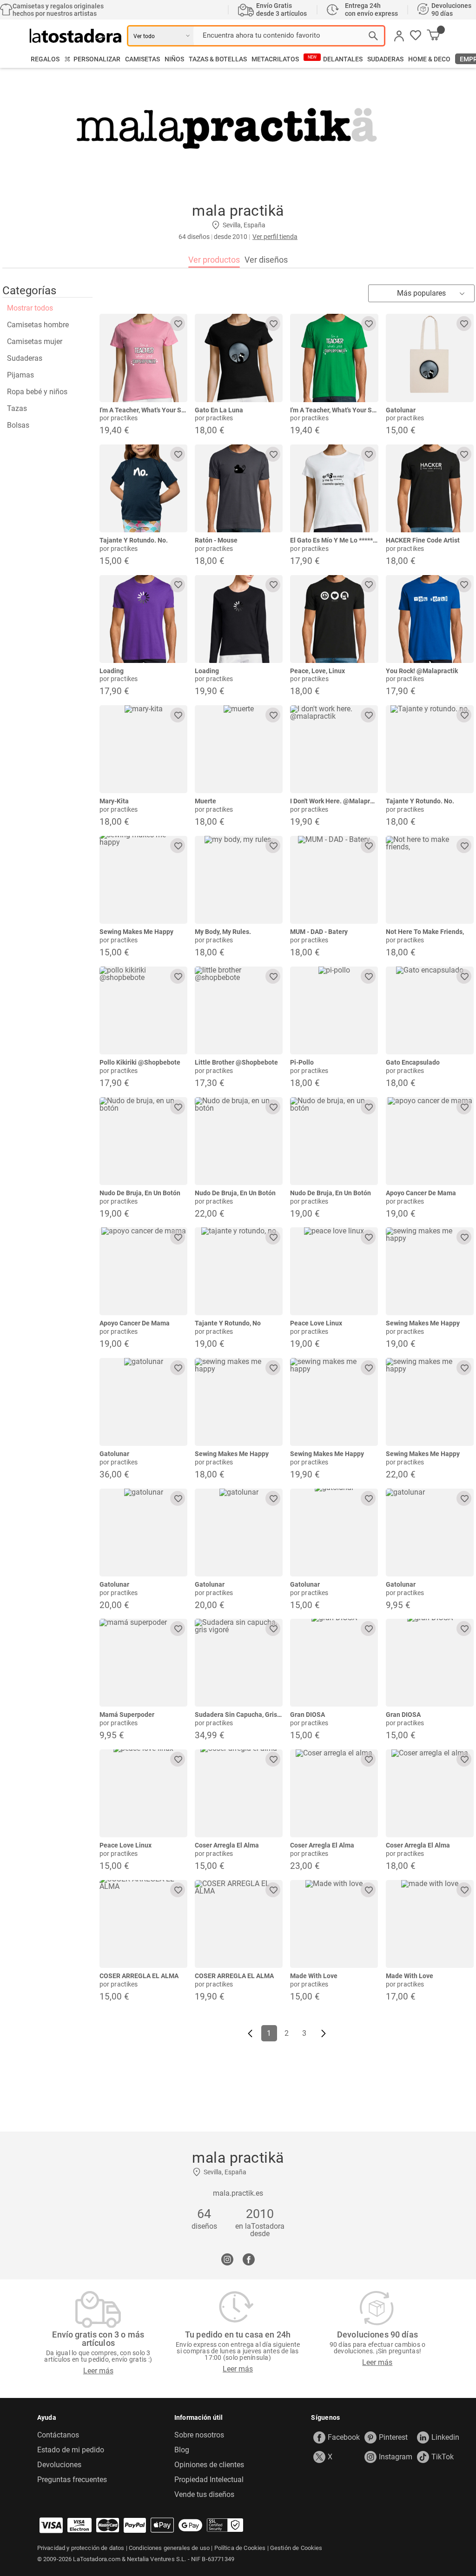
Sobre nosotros (199, 2435)
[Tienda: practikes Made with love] (334, 1924)
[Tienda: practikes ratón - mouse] (239, 488)
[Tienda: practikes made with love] (430, 1924)
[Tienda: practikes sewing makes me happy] (143, 880)
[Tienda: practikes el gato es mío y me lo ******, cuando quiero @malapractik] (334, 488)
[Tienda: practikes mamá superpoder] (143, 1663)
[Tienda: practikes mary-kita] (143, 749)
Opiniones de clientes (209, 2465)
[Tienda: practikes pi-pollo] (334, 1010)
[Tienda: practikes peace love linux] (334, 1271)
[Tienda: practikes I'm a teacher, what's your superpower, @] (143, 358)
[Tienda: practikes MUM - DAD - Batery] (334, 880)
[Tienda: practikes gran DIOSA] (334, 1663)
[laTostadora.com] (78, 36)
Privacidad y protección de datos (81, 2548)
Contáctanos (58, 2435)
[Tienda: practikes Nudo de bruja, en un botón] (143, 1141)
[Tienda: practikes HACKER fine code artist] (430, 488)
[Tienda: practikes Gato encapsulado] (430, 1010)
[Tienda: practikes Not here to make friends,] (430, 880)
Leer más (98, 2371)
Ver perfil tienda (275, 237)
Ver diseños (266, 260)
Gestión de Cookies (296, 2548)
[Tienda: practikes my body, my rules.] (239, 880)
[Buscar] (373, 36)
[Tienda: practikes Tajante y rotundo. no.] (143, 488)
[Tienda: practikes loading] (143, 619)
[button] (416, 36)
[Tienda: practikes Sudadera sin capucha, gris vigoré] (239, 1663)
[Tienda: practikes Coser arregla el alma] (239, 1793)
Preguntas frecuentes (72, 2480)
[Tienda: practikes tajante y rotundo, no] (239, 1271)
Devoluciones (59, 2465)
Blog (182, 2450)
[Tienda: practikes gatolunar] (430, 358)
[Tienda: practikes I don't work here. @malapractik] (334, 749)
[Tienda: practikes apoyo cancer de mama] (430, 1141)
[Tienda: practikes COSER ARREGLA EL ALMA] (143, 1924)
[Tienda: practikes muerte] (239, 749)
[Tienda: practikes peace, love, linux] (334, 619)
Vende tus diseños (204, 2495)
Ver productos (214, 260)
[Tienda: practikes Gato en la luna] (239, 358)
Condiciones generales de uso (169, 2548)
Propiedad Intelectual (209, 2480)
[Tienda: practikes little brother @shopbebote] (239, 1010)
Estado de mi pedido (71, 2450)
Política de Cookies (240, 2548)
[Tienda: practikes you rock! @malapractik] (430, 619)
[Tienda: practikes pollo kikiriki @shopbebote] (143, 1010)
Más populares (421, 293)
